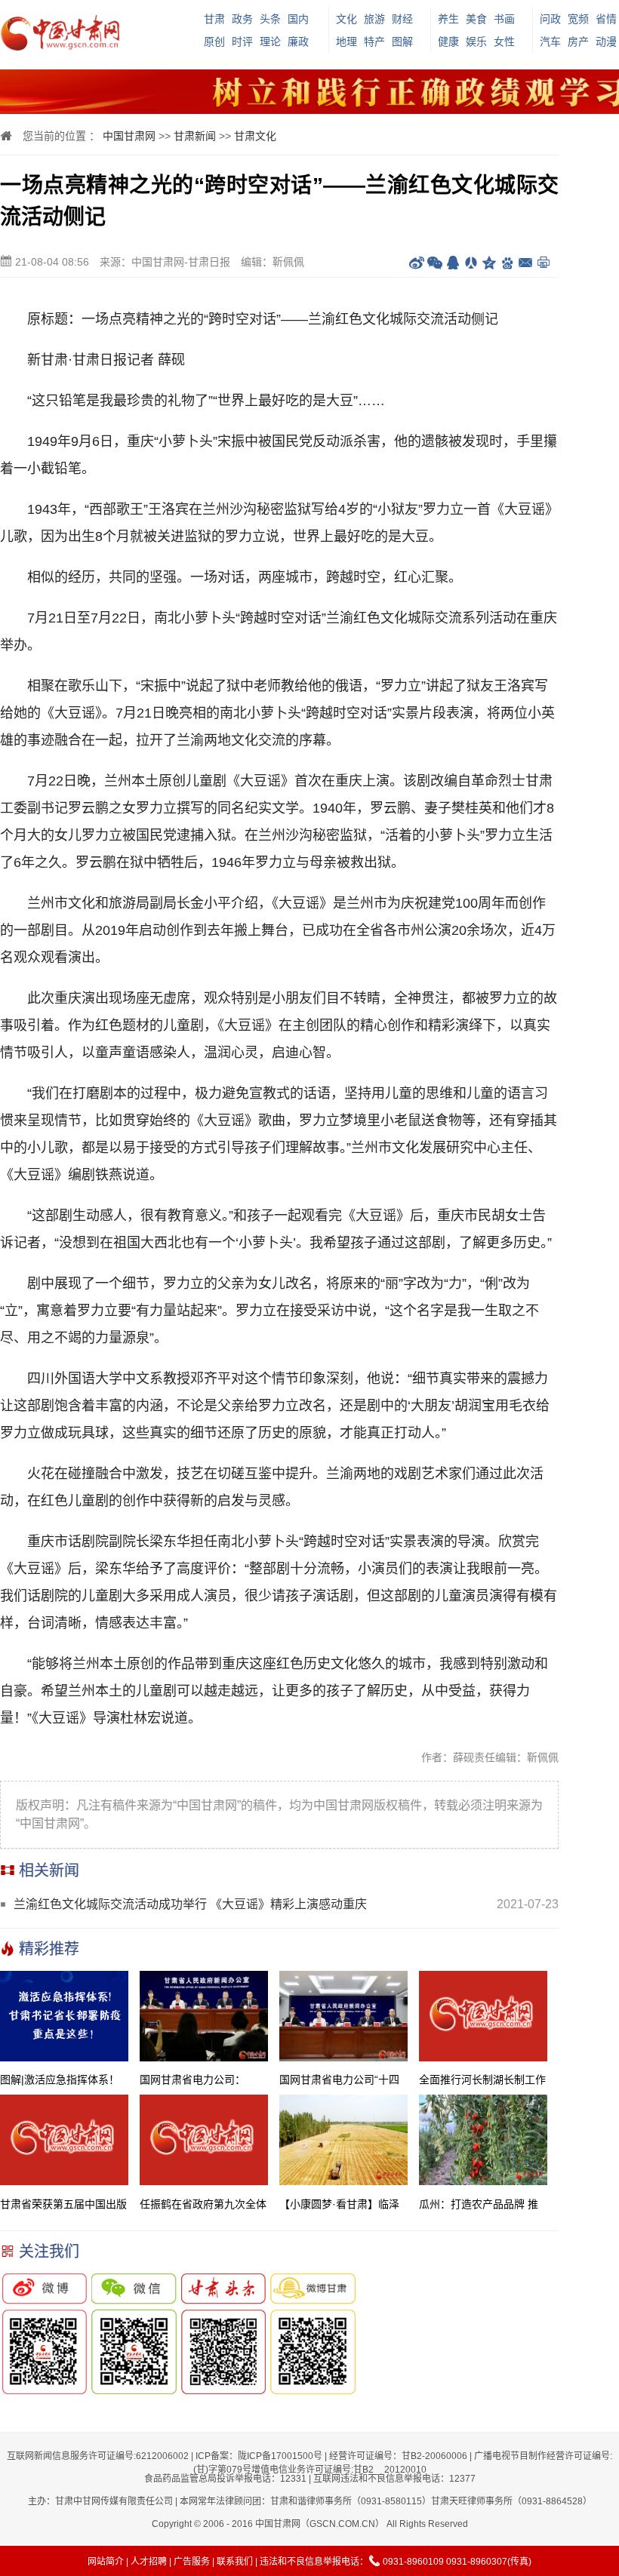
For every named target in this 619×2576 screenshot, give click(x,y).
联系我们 (235, 2562)
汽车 (550, 41)
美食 (476, 19)
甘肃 (214, 19)
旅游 (374, 19)
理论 (270, 41)
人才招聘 (149, 2562)
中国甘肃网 (129, 136)
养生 (448, 19)
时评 (242, 41)
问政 (550, 19)
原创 (214, 41)
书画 (504, 19)
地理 (346, 41)
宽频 (578, 19)
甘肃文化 (255, 136)
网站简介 (106, 2562)
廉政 (298, 41)
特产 (374, 41)
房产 (578, 41)
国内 (298, 19)
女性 (504, 41)
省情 (606, 19)
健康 (448, 41)
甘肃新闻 (195, 136)
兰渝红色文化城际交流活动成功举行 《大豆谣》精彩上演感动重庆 (190, 1904)
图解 (402, 41)
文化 (346, 19)
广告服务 (192, 2562)
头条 (270, 19)
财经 (402, 19)
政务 (242, 19)
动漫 (606, 41)
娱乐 (476, 41)
